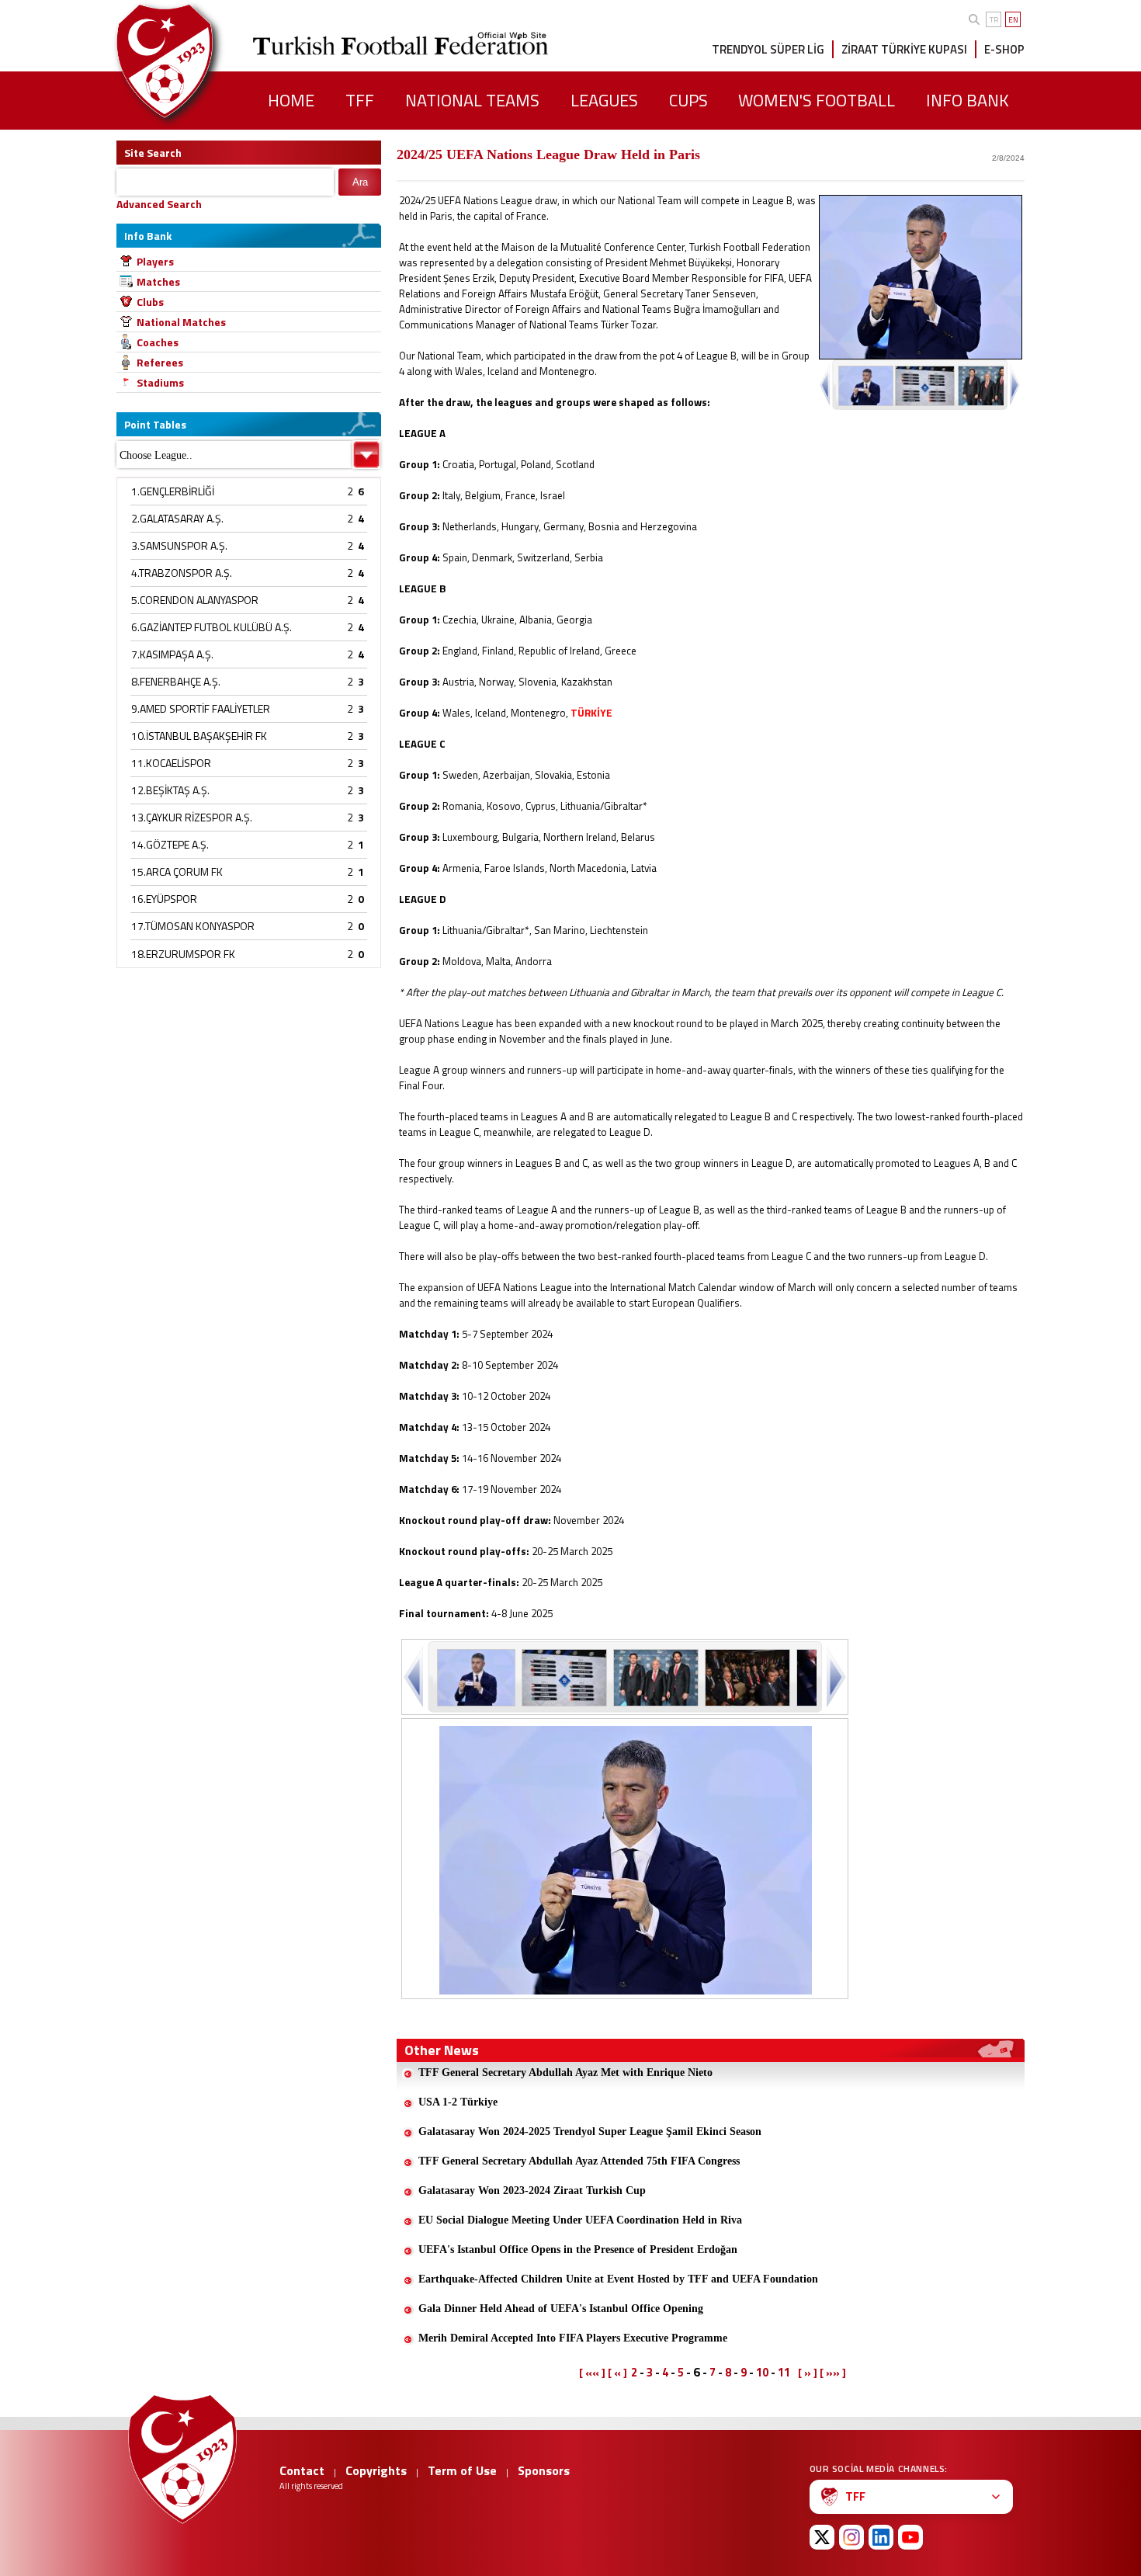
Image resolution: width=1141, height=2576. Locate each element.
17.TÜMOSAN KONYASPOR (193, 926)
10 (762, 2372)
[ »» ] (833, 2373)
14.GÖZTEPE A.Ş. (170, 844)
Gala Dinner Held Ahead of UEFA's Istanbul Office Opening (561, 2309)
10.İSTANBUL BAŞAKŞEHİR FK (199, 736)
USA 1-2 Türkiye (458, 2102)
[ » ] (808, 2373)
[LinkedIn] (881, 2537)
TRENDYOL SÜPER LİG (768, 49)
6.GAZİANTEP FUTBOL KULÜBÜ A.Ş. (212, 627)
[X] (822, 2537)
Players (155, 261)
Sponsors (544, 2470)
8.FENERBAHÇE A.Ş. (176, 681)
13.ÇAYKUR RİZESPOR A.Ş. (192, 817)
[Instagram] (851, 2537)
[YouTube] (910, 2537)
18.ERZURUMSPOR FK (183, 954)
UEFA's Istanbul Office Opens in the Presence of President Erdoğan (578, 2250)
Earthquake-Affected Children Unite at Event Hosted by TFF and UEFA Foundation (618, 2279)
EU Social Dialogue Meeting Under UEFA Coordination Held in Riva (580, 2220)
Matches (158, 281)
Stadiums (160, 382)
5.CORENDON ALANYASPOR (195, 600)
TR (994, 20)
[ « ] (617, 2373)
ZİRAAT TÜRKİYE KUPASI (904, 49)
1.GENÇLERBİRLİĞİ (173, 491)
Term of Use (462, 2470)
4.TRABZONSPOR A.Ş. (182, 573)
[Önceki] (415, 1677)
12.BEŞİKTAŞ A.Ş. (170, 790)
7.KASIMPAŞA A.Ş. (172, 654)
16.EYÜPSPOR (164, 899)
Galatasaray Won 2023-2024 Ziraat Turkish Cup (532, 2191)
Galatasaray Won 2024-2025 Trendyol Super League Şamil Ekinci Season (590, 2132)
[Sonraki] (835, 1677)
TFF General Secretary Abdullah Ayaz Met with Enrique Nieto (565, 2073)
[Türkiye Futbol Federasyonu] (190, 61)
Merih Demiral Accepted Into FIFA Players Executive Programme (573, 2338)
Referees (160, 362)
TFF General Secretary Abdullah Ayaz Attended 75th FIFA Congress (579, 2161)
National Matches (181, 322)
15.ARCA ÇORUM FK (177, 871)
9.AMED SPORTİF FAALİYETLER (201, 708)
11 (784, 2372)
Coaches (158, 342)
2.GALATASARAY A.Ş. (177, 518)
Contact (302, 2470)
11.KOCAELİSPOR (171, 763)
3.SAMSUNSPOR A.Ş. (179, 545)
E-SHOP (1004, 49)
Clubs (150, 302)
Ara (360, 182)
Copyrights (376, 2470)
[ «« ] (592, 2373)
